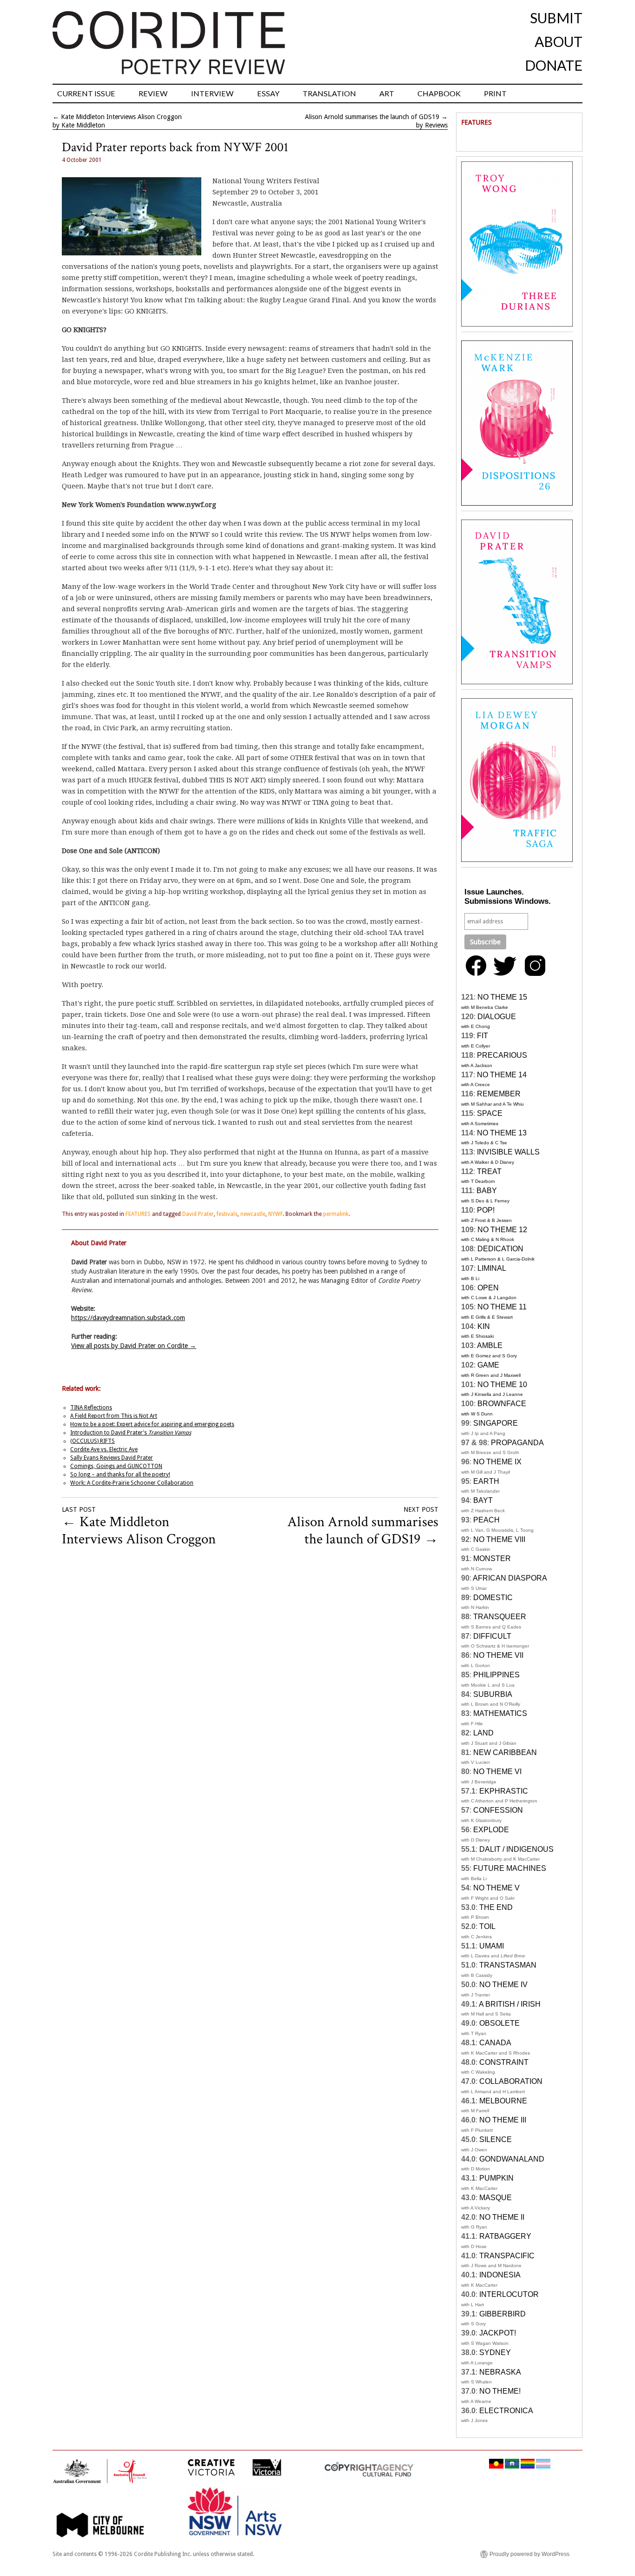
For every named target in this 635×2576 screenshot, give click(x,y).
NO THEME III (503, 2120)
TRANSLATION (329, 93)
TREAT (489, 1171)
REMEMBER (499, 1094)
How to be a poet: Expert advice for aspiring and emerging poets (152, 1424)
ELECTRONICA (506, 2411)
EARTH (486, 1481)
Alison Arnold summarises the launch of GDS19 (372, 117)
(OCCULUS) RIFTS (93, 1441)
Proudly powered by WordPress (529, 2554)
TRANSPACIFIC (507, 2256)
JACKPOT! (498, 2333)
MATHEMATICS (500, 1713)
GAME (488, 1365)
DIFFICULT (492, 1636)
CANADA (495, 2043)
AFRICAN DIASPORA (510, 1578)
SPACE (490, 1113)
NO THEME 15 (502, 997)
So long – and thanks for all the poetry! (120, 1475)
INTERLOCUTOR (509, 2294)
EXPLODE (491, 1830)
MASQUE (496, 2198)
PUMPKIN (496, 2178)
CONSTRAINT (504, 2062)
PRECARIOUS (502, 1055)
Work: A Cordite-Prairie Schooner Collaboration (132, 1483)
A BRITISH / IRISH (510, 2004)
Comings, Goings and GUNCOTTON (116, 1466)
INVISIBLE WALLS (508, 1152)
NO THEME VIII (499, 1539)
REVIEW (153, 93)
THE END (496, 1907)
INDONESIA (500, 2275)
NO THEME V (496, 1888)
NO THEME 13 (502, 1133)
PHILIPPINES (496, 1675)
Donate (554, 65)
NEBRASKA (500, 2372)
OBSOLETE (499, 2023)
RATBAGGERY (505, 2236)
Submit (556, 18)
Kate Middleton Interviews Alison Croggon (121, 117)
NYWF (275, 1214)
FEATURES (138, 1214)
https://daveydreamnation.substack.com (128, 1318)
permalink (336, 1214)
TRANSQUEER (500, 1617)
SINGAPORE (496, 1423)
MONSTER (492, 1558)
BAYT (483, 1500)
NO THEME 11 (502, 1307)
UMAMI (492, 1946)
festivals (227, 1214)
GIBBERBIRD (503, 2314)
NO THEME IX (497, 1462)
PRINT (495, 93)
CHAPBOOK (439, 93)
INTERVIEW (212, 93)
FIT (483, 1036)
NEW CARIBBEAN (505, 1752)
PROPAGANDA (517, 1443)
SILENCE (496, 2139)
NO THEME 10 (502, 1385)
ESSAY (268, 93)
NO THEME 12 (502, 1230)
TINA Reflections (91, 1408)
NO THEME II (502, 2217)
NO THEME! (500, 2391)
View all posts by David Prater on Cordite (134, 1346)
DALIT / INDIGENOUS (516, 1849)
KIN (484, 1326)
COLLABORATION (511, 2081)
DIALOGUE (497, 1017)
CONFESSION (498, 1810)
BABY (487, 1191)
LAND (483, 1733)
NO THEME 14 (502, 1075)
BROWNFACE (502, 1404)
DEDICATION (500, 1249)
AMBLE (490, 1345)
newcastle (253, 1214)
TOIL (487, 1926)
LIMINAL (492, 1268)
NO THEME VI (497, 1772)
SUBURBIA (493, 1694)
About (559, 41)
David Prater (198, 1214)
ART (387, 93)
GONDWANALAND (512, 2159)
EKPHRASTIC (504, 1791)
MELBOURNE (503, 2101)
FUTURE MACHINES (510, 1868)
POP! (486, 1210)
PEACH (486, 1520)
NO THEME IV (503, 1985)
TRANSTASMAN (508, 1965)
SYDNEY (495, 2352)
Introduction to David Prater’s (131, 1433)
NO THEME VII (498, 1655)
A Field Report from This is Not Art (114, 1416)
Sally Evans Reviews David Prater (112, 1458)
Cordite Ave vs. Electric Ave (104, 1449)
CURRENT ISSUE (86, 93)
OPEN (488, 1288)
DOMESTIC (493, 1598)
